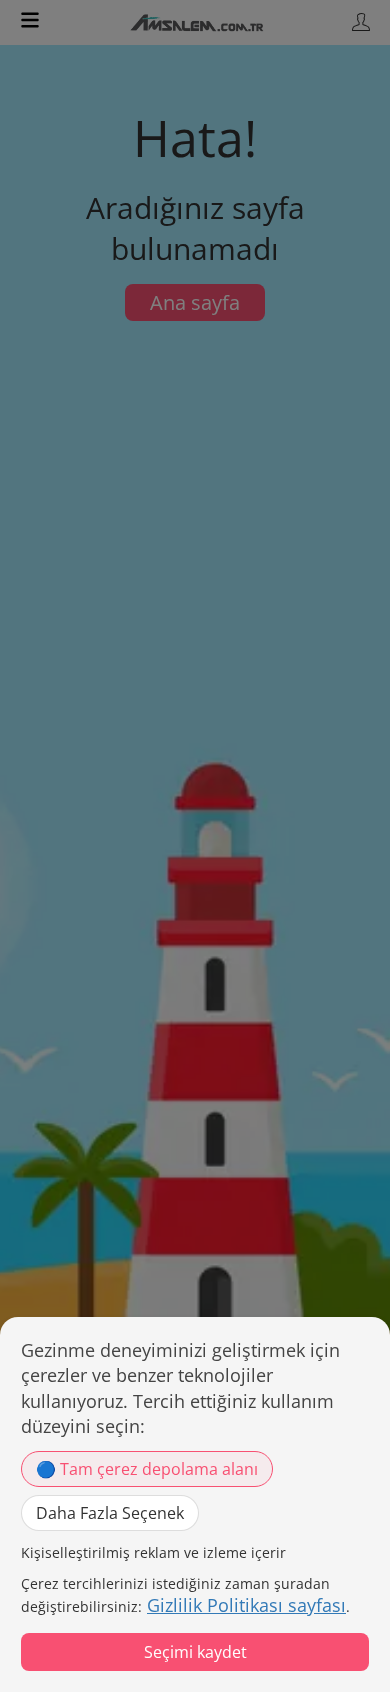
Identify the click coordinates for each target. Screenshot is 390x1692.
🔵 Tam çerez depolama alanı (147, 1469)
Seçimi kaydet (195, 1652)
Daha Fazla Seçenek (110, 1513)
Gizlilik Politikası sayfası (246, 1605)
